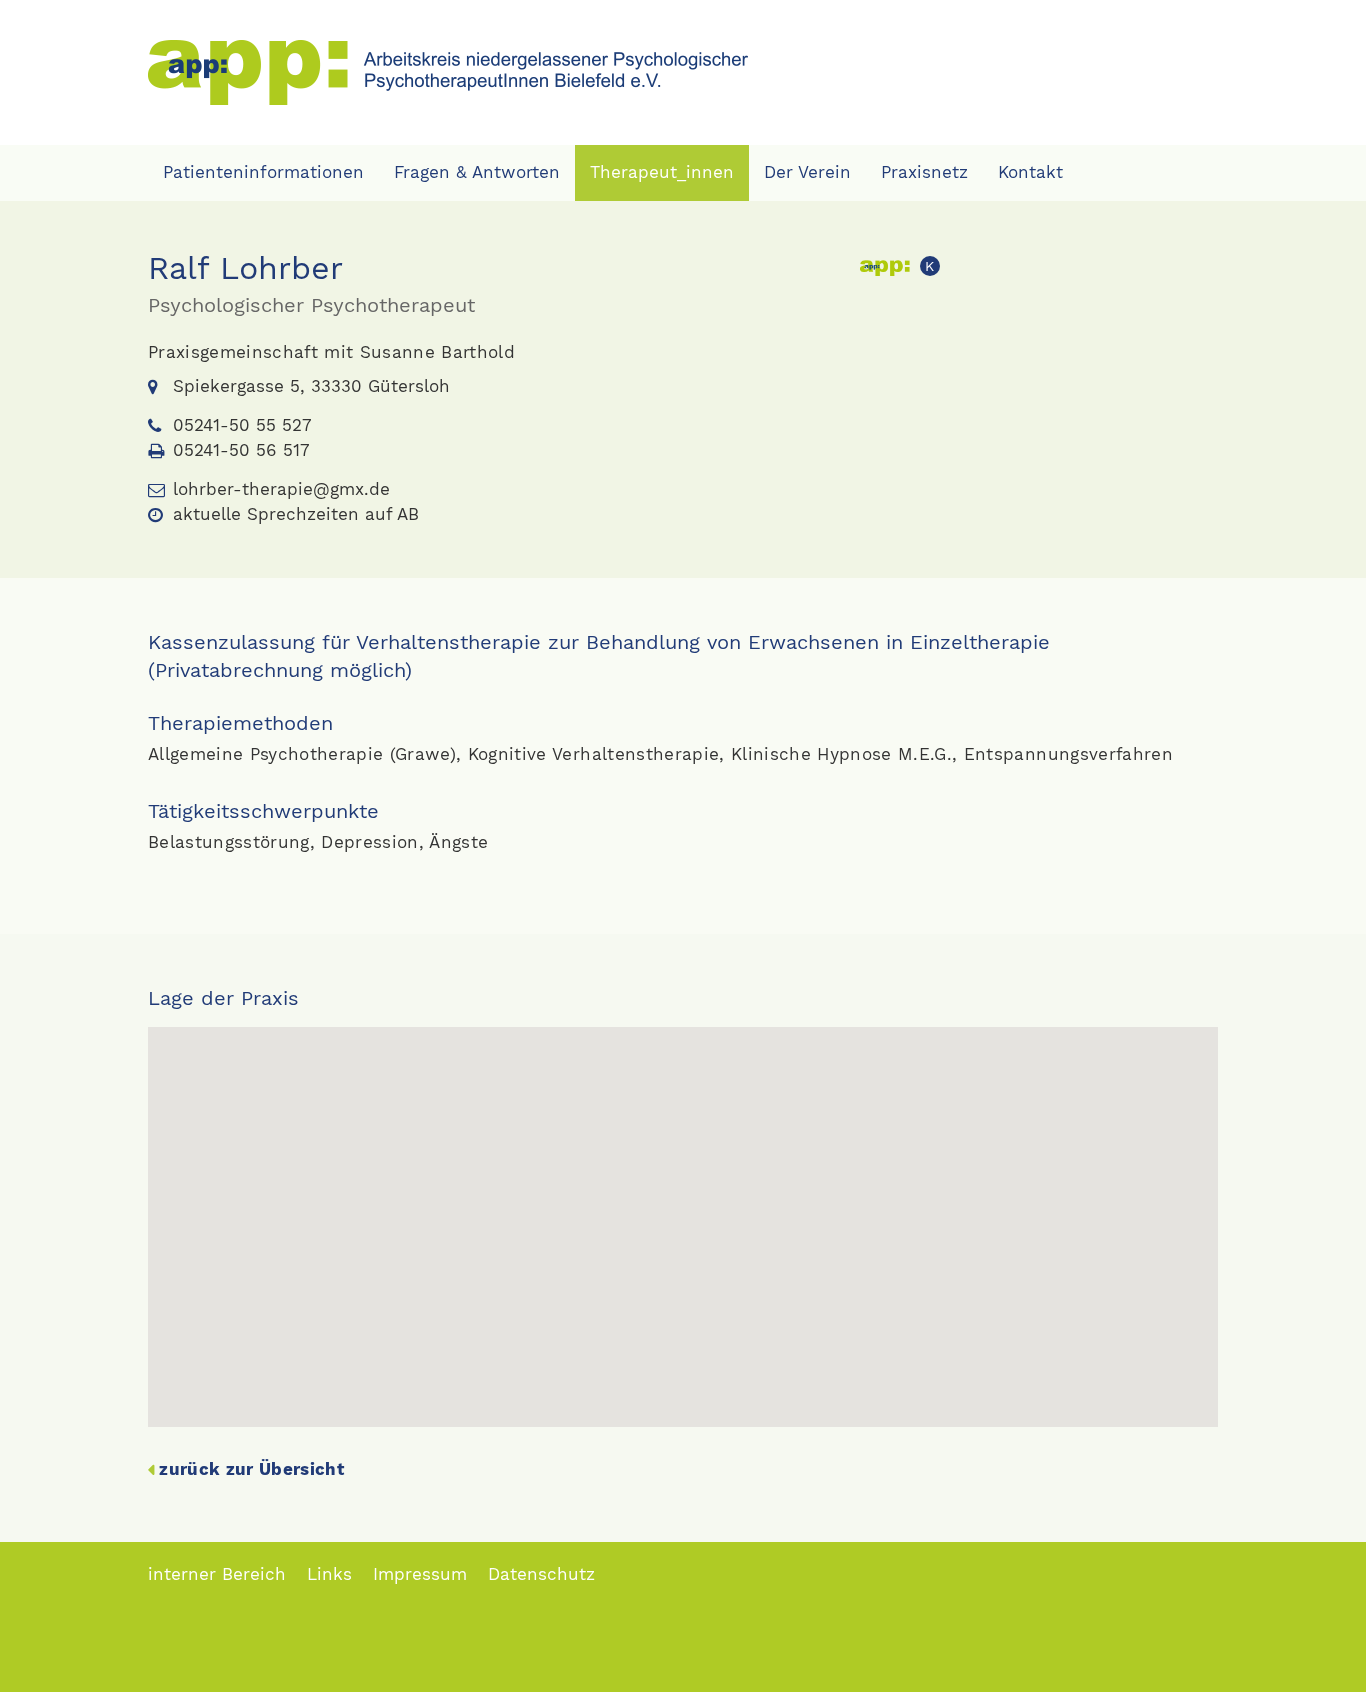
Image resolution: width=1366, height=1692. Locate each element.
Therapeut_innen (662, 172)
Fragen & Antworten (477, 172)
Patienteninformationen (263, 172)
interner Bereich (217, 1574)
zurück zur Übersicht (251, 1469)
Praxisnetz (924, 172)
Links (329, 1574)
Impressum (420, 1574)
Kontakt (1030, 172)
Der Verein (807, 172)
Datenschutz (541, 1574)
